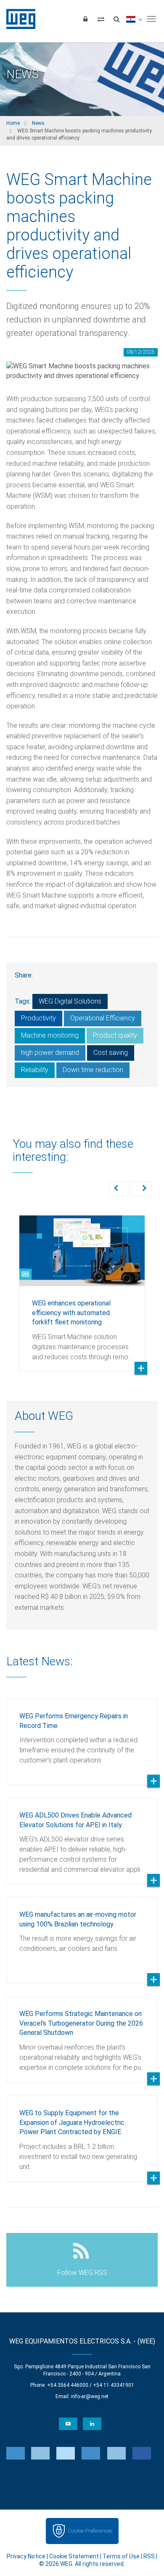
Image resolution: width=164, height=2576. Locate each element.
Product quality (115, 1035)
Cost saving (111, 1053)
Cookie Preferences (90, 2531)
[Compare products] (101, 19)
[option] (82, 1287)
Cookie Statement (74, 2556)
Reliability (35, 1070)
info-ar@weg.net (90, 2396)
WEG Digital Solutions (70, 1001)
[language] (134, 19)
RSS (149, 2556)
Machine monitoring (50, 1035)
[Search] (116, 19)
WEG (18, 19)
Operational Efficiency (103, 1018)
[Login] (85, 19)
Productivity (38, 1018)
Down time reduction (93, 1070)
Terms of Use (121, 2556)
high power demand (50, 1053)
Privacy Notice (26, 2556)
